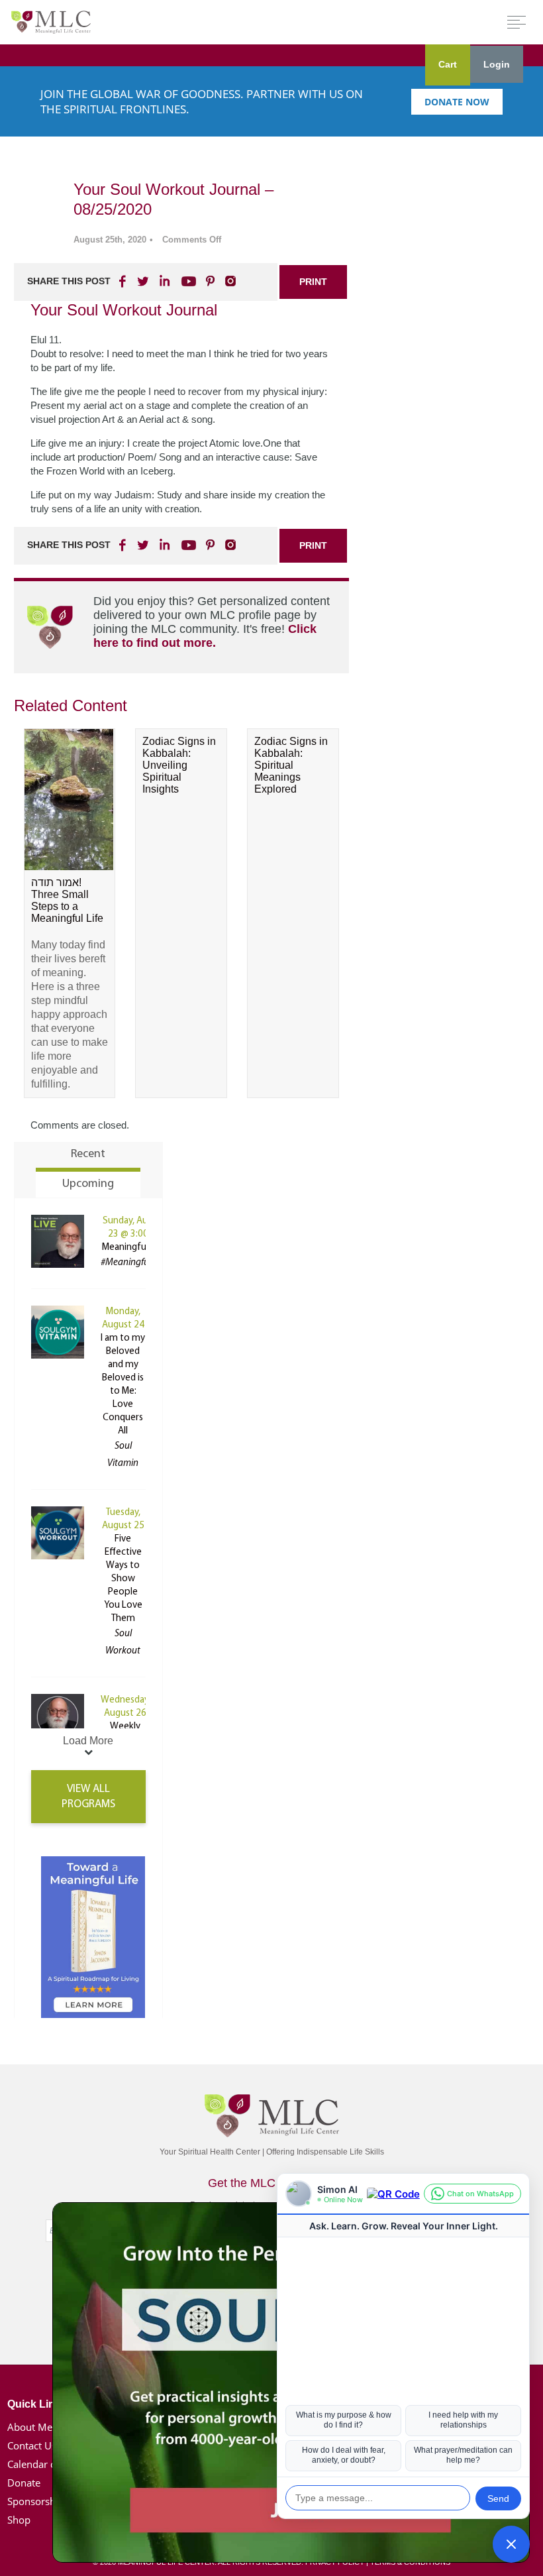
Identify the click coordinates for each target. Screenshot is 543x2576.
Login (497, 64)
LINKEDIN (164, 281)
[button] (511, 2544)
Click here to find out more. (205, 636)
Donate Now (457, 102)
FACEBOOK (124, 281)
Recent (88, 1154)
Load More (88, 1741)
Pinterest (210, 281)
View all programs (88, 1797)
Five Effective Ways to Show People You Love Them (123, 1579)
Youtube (187, 281)
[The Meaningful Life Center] (51, 22)
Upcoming (88, 1184)
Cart (448, 64)
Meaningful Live (134, 1248)
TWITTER (144, 281)
